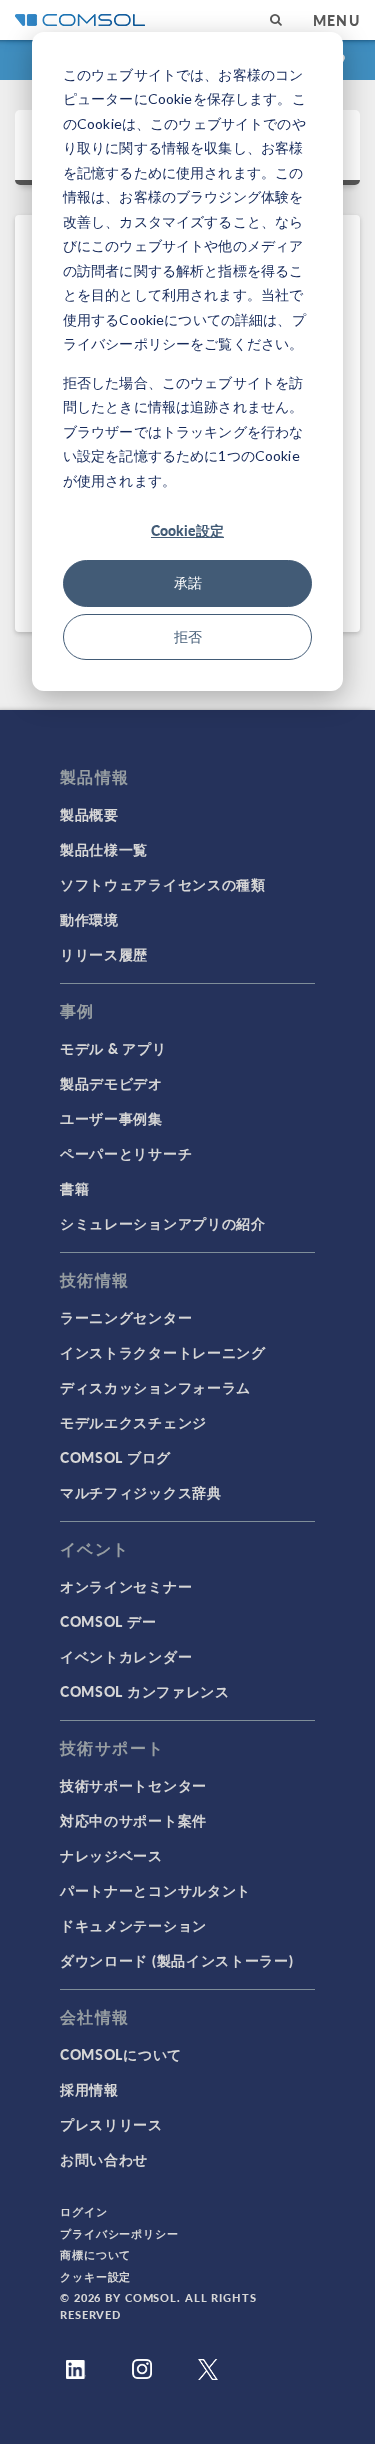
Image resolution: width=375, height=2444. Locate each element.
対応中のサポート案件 (133, 1820)
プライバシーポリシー (119, 2233)
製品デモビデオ (111, 1083)
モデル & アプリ (113, 1048)
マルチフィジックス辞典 (141, 1492)
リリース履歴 (104, 954)
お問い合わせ (104, 2159)
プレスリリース (111, 2124)
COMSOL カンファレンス (145, 1691)
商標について (95, 2254)
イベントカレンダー (126, 1656)
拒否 (188, 636)
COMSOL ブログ (115, 1457)
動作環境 (89, 919)
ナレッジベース (111, 1855)
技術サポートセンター (133, 1785)
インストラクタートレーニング (163, 1352)
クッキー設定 (95, 2276)
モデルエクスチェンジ (133, 1422)
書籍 (74, 1188)
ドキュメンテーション (133, 1925)
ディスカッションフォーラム (155, 1387)
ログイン (84, 2211)
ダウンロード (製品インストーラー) (177, 1960)
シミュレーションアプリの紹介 (163, 1223)
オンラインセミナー (126, 1586)
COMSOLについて (121, 2054)
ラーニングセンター (126, 1317)
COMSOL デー (108, 1621)
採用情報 (89, 2089)
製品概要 (89, 814)
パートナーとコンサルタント (155, 1890)
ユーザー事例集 (111, 1118)
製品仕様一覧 (104, 849)
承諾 (188, 582)
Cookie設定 (187, 530)
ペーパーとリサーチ (126, 1153)
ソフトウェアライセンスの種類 (163, 884)
